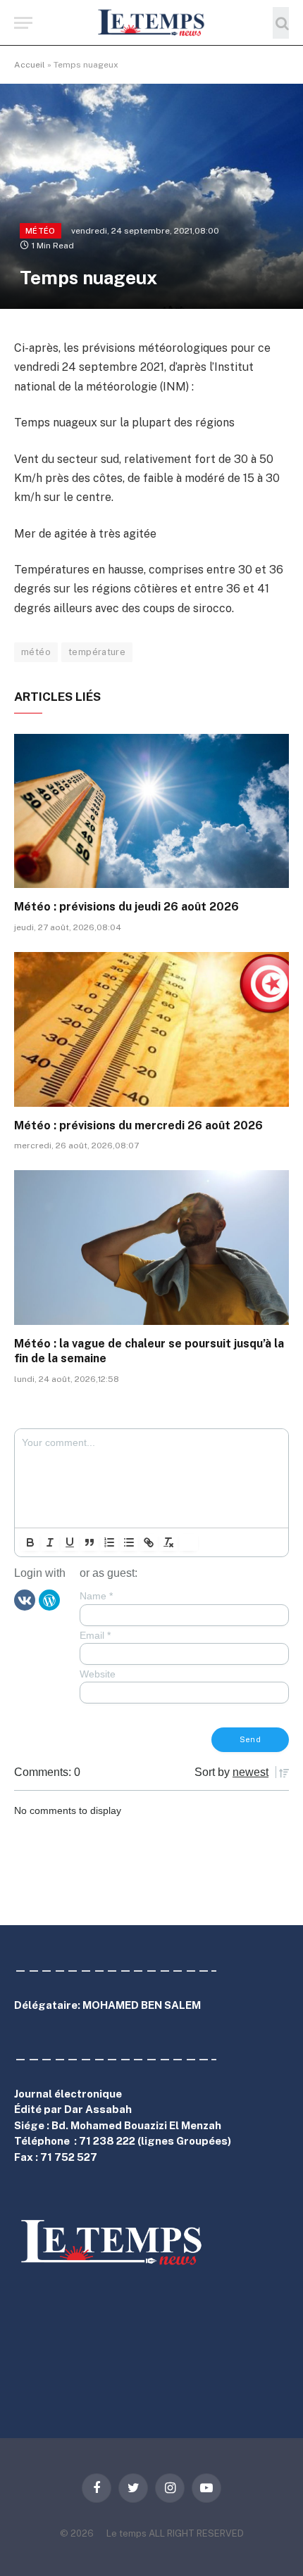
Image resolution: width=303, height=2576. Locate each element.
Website (98, 1674)
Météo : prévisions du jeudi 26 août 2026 (126, 907)
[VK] (25, 1599)
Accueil (30, 65)
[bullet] (129, 1542)
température (97, 652)
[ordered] (109, 1542)
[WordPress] (49, 1599)
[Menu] (23, 23)
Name (96, 1596)
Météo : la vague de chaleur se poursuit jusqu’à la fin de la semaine (149, 1351)
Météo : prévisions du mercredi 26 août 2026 (138, 1125)
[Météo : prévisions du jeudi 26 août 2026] (151, 811)
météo (36, 652)
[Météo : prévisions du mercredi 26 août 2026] (151, 1029)
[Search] (281, 23)
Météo (41, 231)
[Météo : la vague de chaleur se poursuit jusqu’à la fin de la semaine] (151, 1247)
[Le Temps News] (151, 23)
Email (95, 1635)
